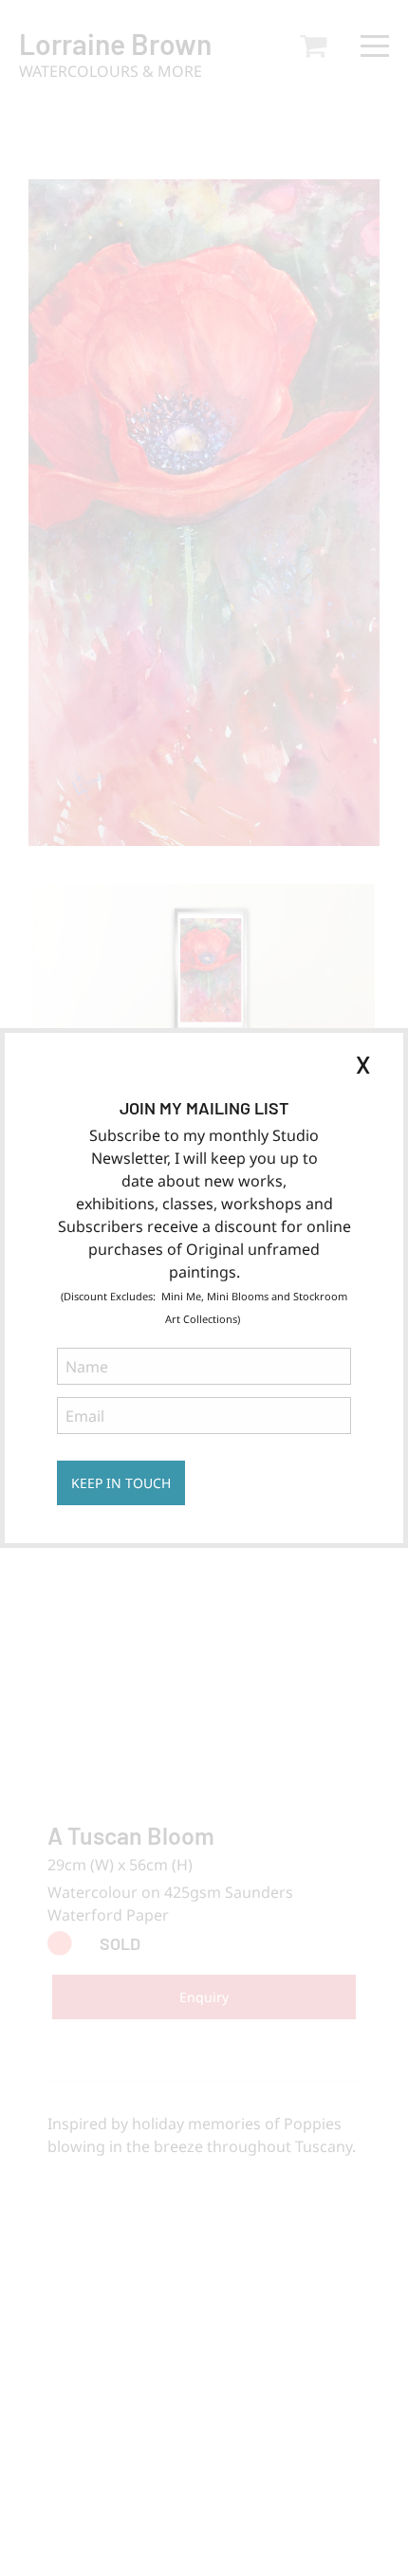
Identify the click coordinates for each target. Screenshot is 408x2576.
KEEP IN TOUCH (121, 1483)
